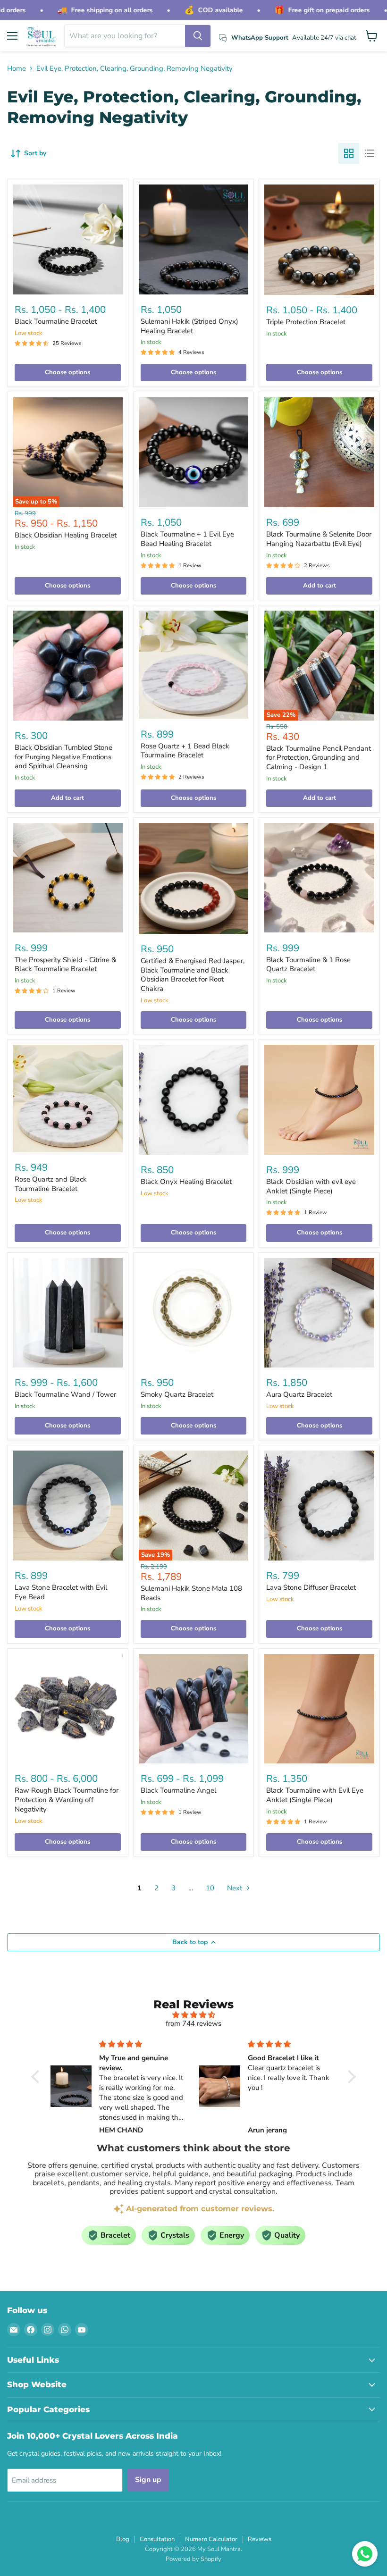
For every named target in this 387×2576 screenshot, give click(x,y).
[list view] (370, 153)
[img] (193, 2015)
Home (17, 69)
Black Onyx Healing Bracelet (186, 1182)
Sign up (148, 2480)
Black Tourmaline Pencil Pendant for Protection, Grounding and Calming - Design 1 (319, 758)
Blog (123, 2539)
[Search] (198, 36)
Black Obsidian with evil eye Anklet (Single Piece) (311, 1186)
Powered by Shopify (193, 2559)
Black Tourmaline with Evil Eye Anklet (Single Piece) (315, 1795)
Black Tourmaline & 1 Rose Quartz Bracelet (308, 965)
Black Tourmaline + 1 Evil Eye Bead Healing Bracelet (187, 539)
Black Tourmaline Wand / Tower (65, 1394)
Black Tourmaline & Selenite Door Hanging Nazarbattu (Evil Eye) (319, 539)
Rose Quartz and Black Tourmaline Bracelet (51, 1184)
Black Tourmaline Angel (178, 1790)
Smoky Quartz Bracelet (177, 1394)
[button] (38, 2077)
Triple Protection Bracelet (306, 322)
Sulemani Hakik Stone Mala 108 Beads (191, 1593)
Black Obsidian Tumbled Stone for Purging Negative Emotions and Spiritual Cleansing (63, 757)
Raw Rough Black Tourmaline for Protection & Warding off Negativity (67, 1800)
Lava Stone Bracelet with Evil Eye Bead (61, 1592)
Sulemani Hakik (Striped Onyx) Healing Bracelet (189, 326)
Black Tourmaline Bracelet (56, 321)
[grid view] (349, 153)
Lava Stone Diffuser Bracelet (311, 1587)
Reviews (260, 2539)
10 (210, 1888)
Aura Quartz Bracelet (299, 1394)
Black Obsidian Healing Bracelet (66, 535)
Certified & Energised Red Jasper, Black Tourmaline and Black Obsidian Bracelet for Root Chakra (193, 975)
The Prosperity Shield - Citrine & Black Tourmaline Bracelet (65, 965)
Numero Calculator (211, 2539)
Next (236, 1888)
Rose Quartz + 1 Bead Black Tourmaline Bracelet (185, 751)
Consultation (157, 2539)
